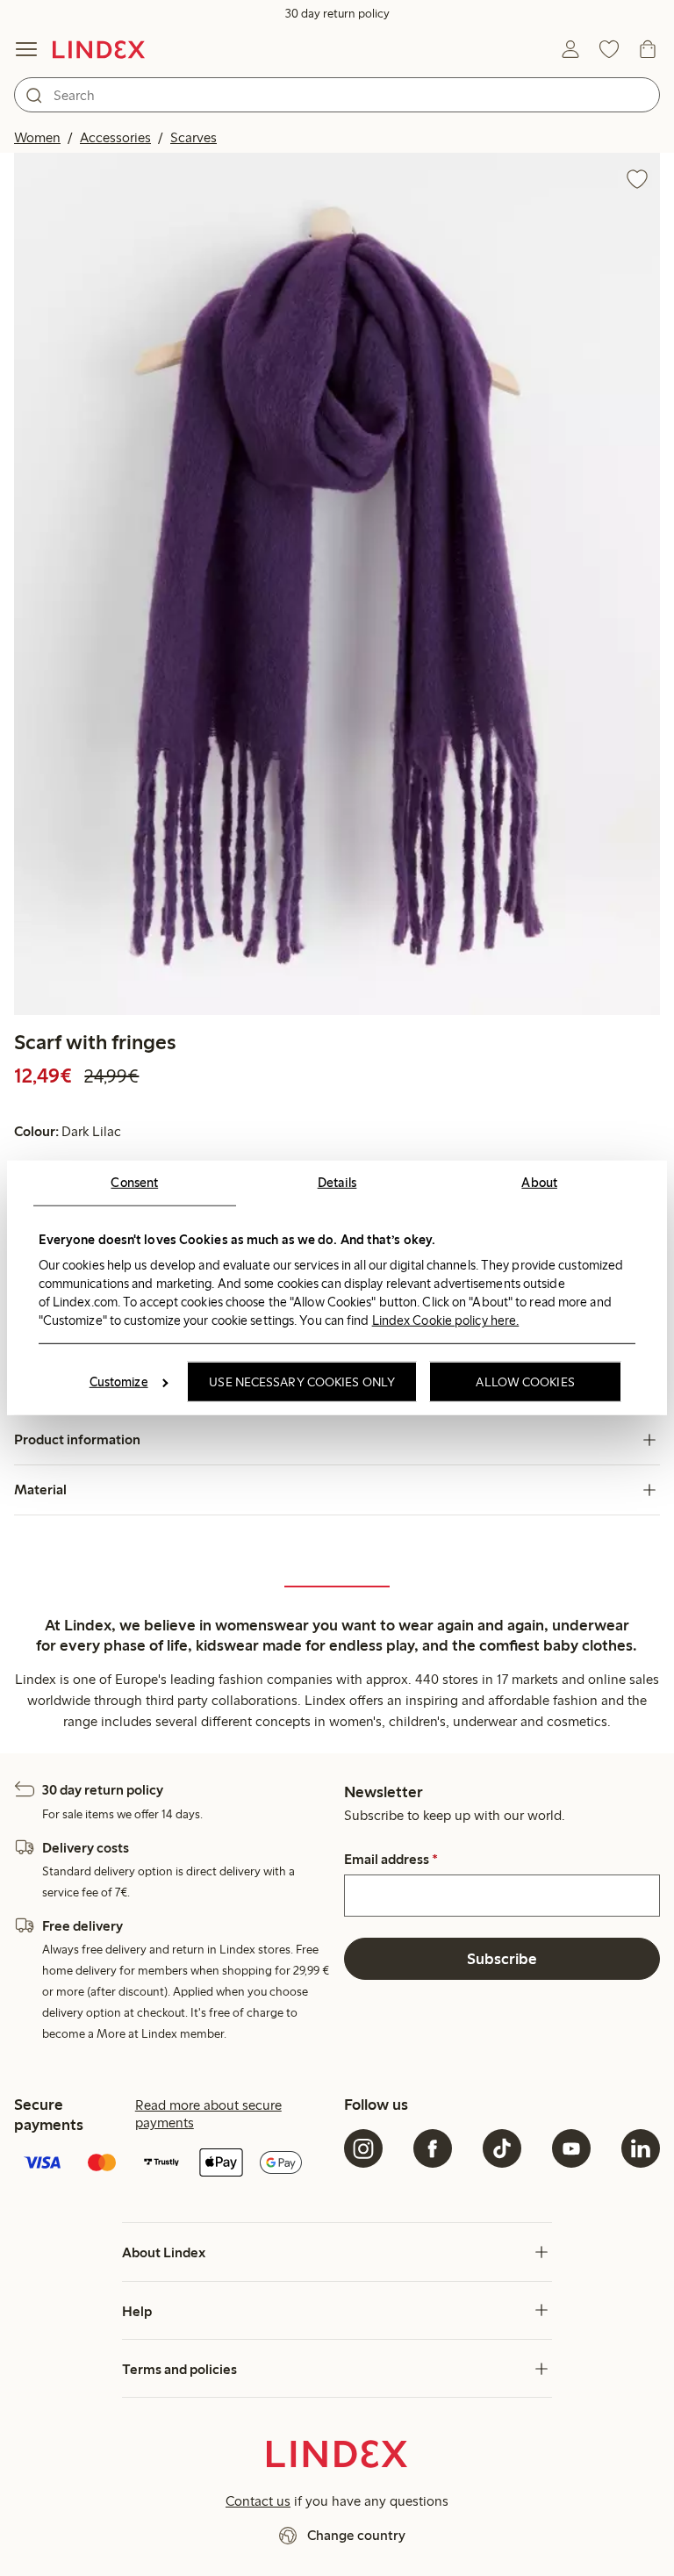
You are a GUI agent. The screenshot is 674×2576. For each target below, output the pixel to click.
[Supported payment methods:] (172, 2164)
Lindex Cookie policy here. (446, 1320)
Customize (119, 1382)
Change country (356, 2535)
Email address (391, 1860)
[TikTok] (502, 2148)
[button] (337, 583)
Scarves (194, 137)
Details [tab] (337, 1183)
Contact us (258, 2501)
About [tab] (539, 1183)
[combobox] (337, 95)
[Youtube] (571, 2148)
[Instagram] (363, 2148)
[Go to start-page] (99, 49)
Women (37, 137)
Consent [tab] (134, 1183)
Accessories (115, 137)
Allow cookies (525, 1382)
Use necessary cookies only (302, 1382)
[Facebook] (433, 2148)
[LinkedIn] (641, 2148)
